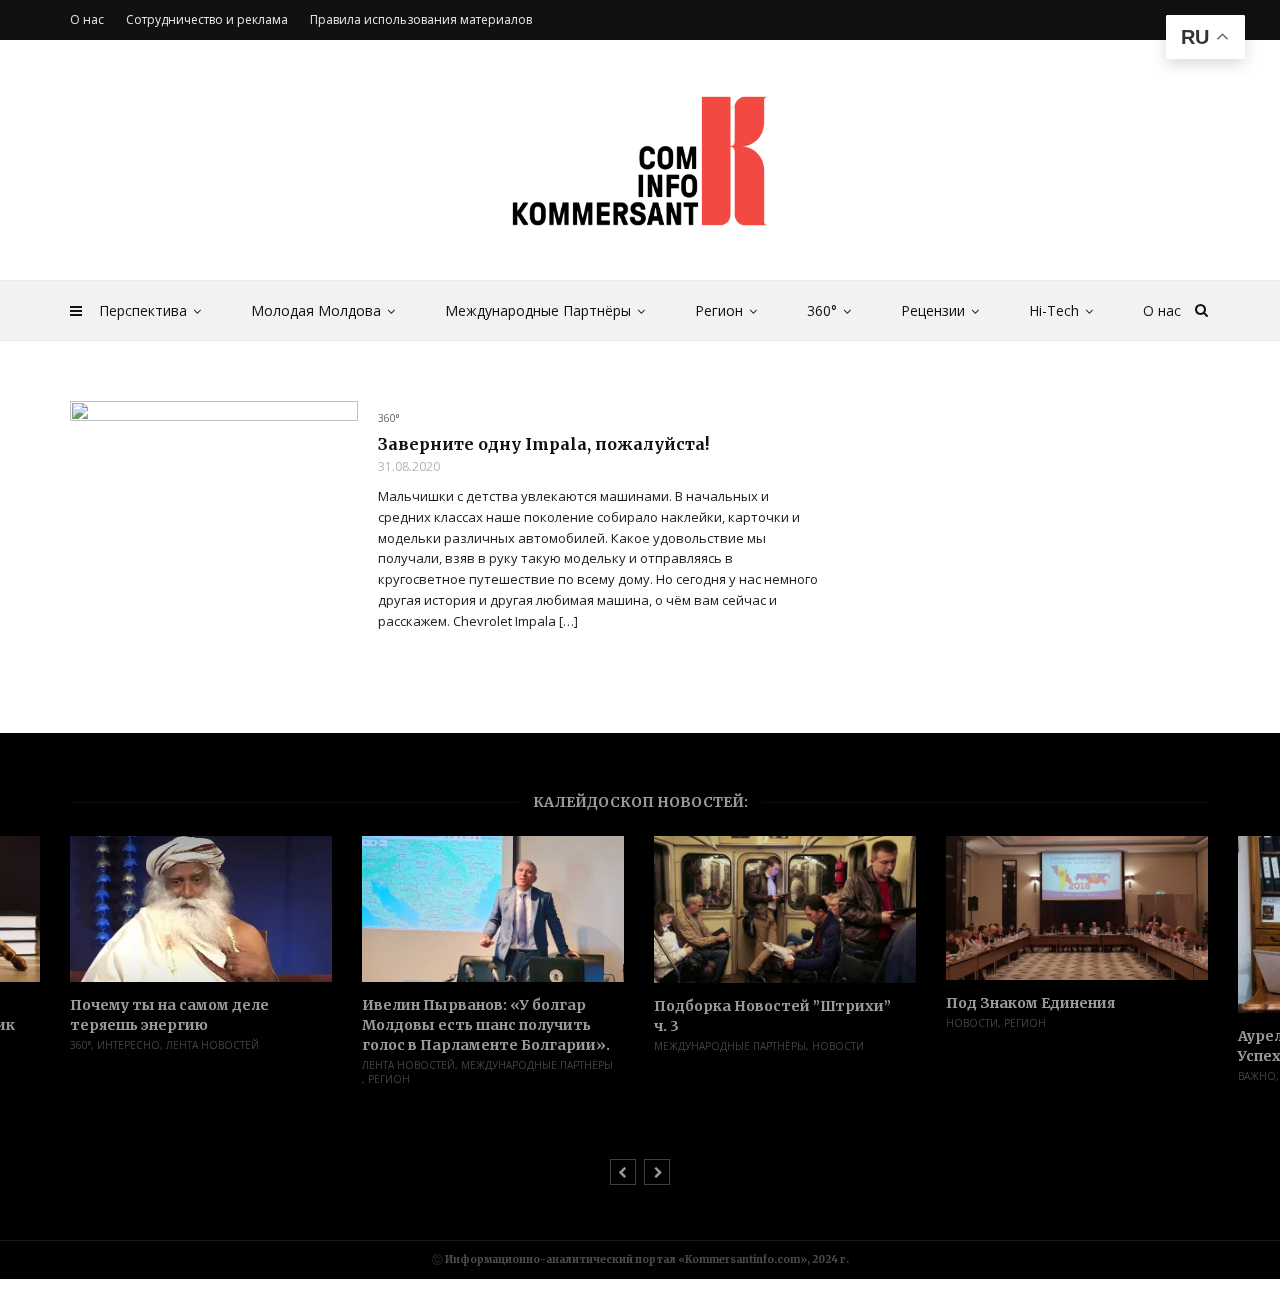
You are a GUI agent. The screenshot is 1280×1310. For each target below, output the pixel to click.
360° (822, 310)
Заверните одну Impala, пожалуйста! (543, 444)
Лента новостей (212, 1045)
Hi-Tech (1054, 310)
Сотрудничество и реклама (207, 19)
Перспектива (143, 310)
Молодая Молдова (316, 310)
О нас (1162, 310)
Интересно (128, 1045)
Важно (1257, 1076)
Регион (719, 310)
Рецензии (933, 310)
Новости (838, 1046)
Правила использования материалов (421, 19)
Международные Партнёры (538, 310)
